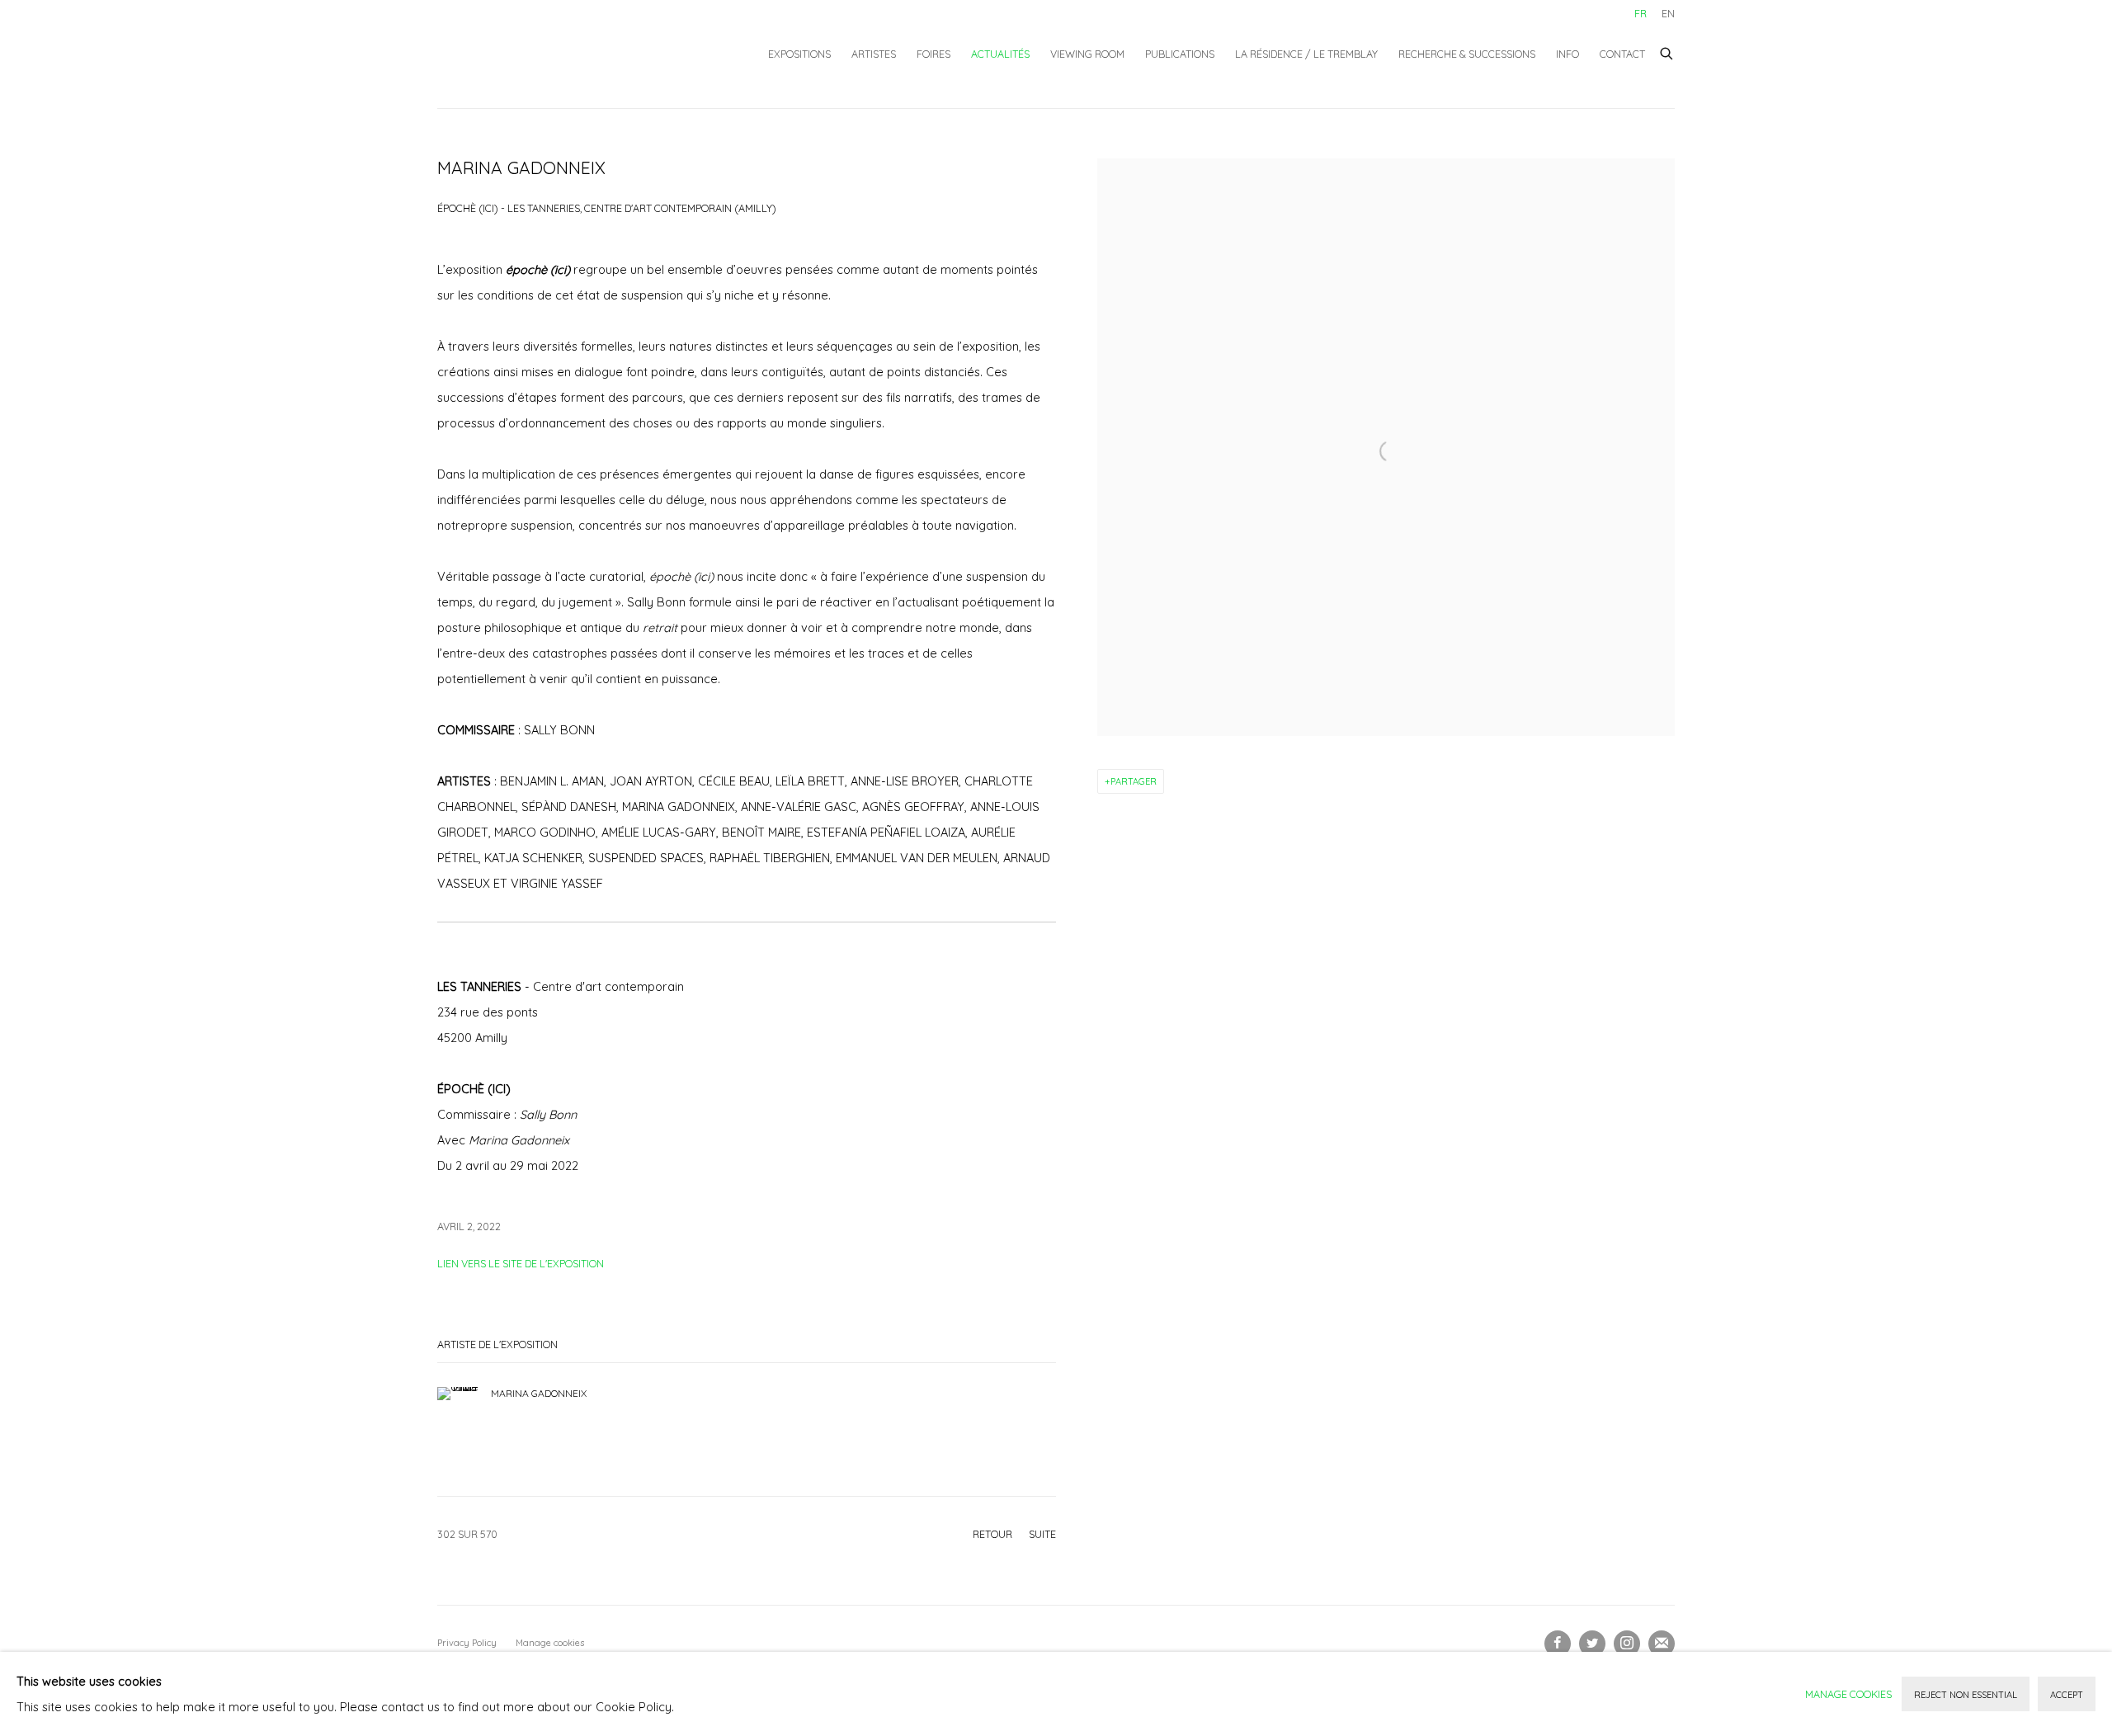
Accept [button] (2067, 1695)
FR (1641, 13)
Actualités (1000, 54)
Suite (1042, 1534)
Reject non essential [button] (1966, 1695)
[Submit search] (1667, 51)
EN (1668, 13)
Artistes (874, 54)
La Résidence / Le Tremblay (1306, 54)
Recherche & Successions (1467, 54)
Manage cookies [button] (550, 1643)
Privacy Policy (467, 1643)
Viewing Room (1087, 54)
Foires (933, 54)
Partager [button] (1134, 781)
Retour (992, 1534)
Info (1567, 54)
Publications (1180, 54)
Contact (1622, 54)
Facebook (1558, 1644)
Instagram (1627, 1644)
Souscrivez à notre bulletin (1662, 1644)
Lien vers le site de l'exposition (521, 1263)
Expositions (799, 54)
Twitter (1592, 1644)
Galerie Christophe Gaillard (561, 54)
